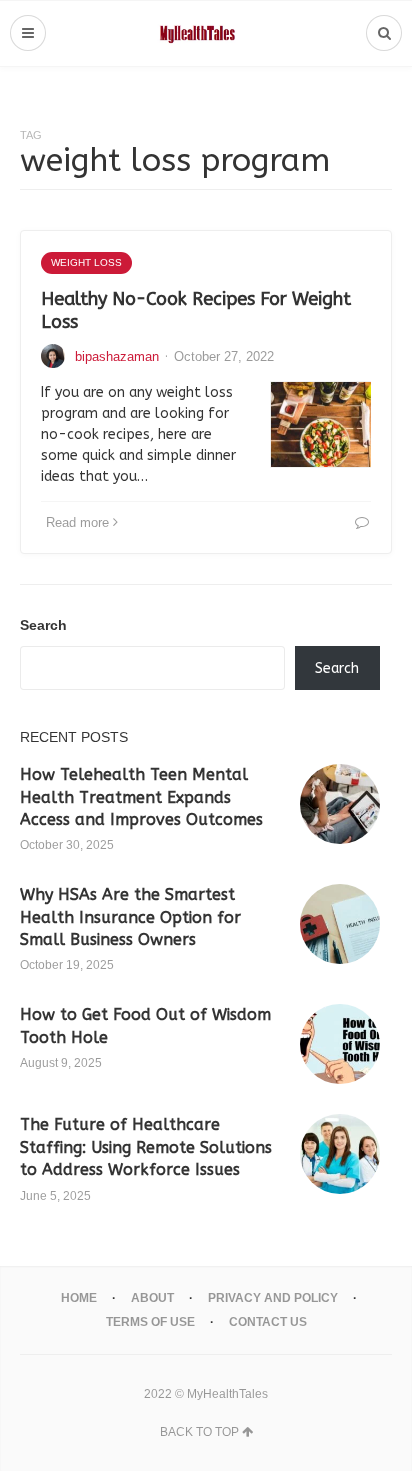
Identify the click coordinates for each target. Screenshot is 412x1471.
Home (79, 1298)
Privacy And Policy (273, 1298)
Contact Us (268, 1322)
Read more (77, 522)
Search (43, 625)
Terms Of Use (150, 1322)
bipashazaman (117, 356)
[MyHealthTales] (206, 33)
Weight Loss (86, 262)
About (152, 1298)
